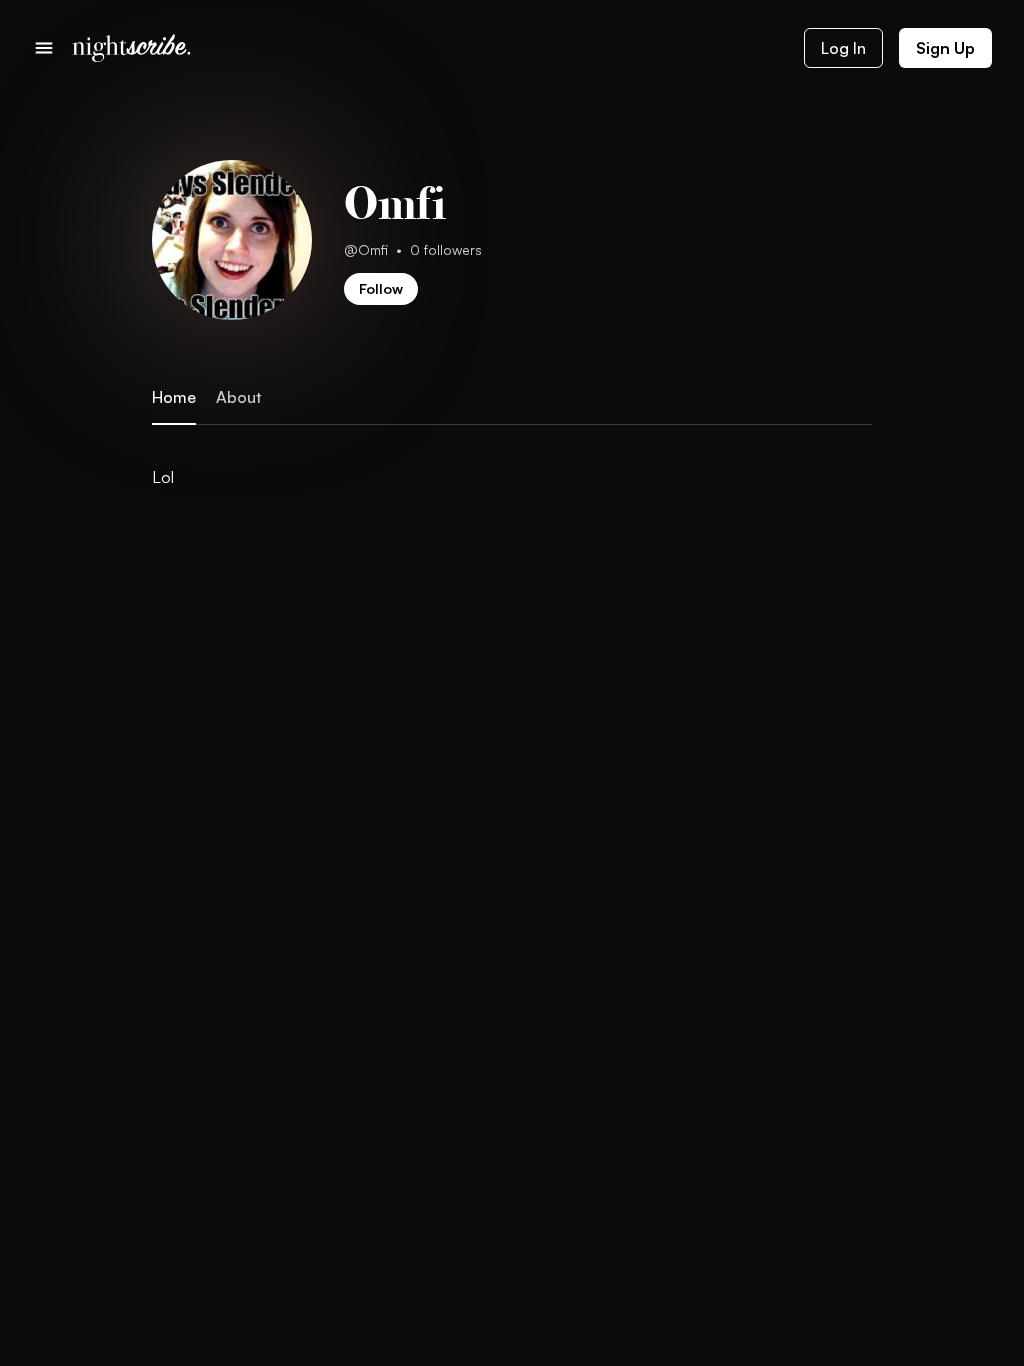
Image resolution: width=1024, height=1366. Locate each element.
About (238, 397)
